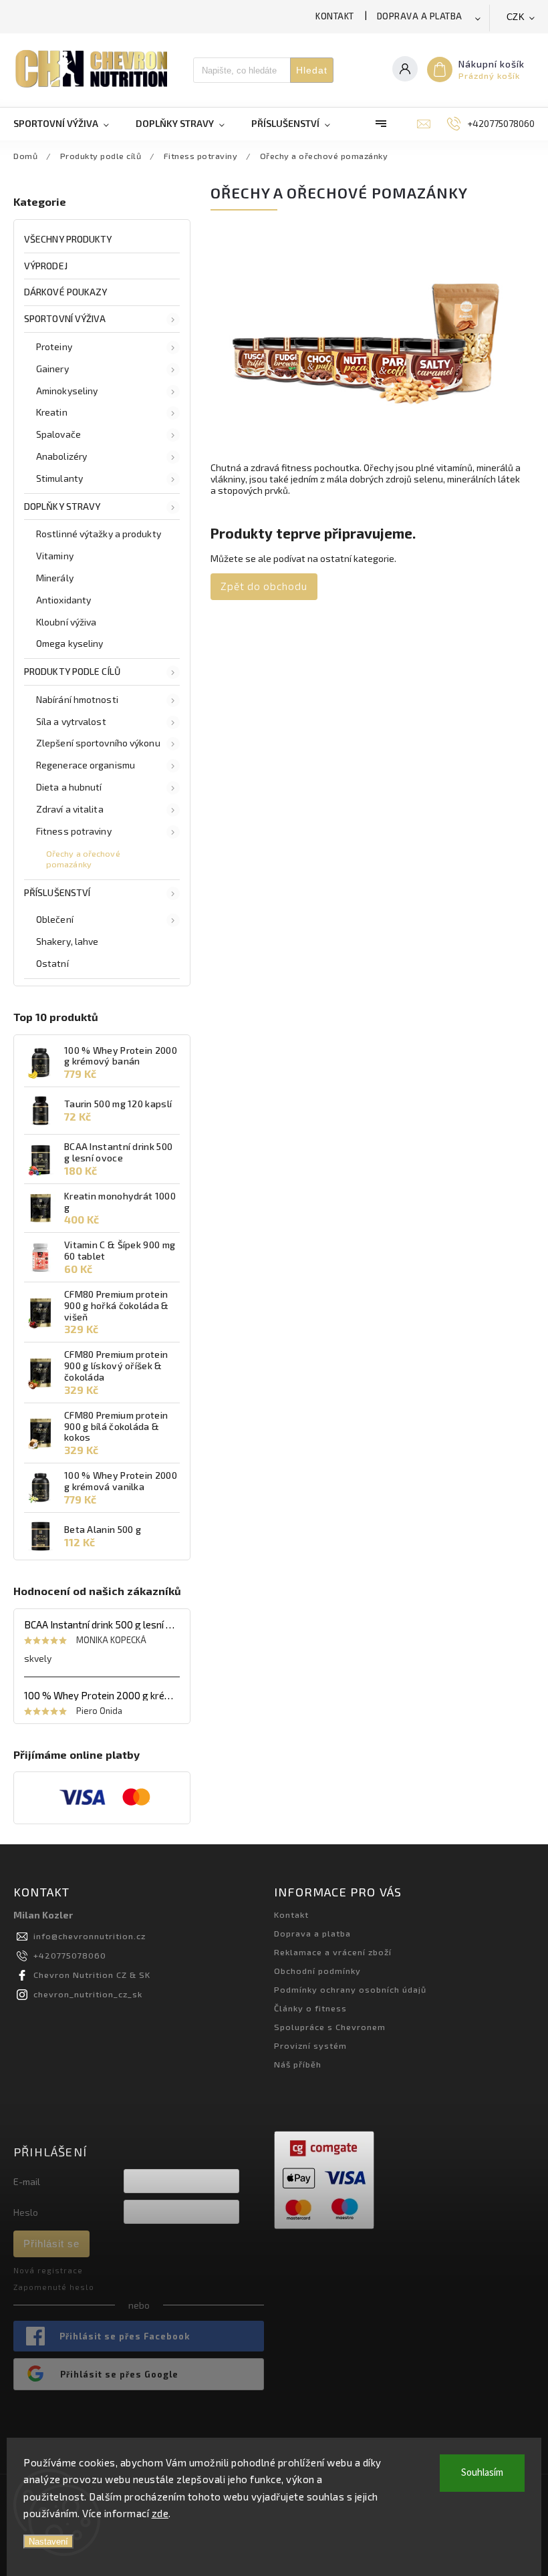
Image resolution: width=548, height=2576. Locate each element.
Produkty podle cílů (72, 671)
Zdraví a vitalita (70, 809)
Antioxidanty (63, 600)
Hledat (312, 70)
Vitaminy (55, 556)
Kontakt (335, 16)
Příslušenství (57, 892)
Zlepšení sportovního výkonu (98, 743)
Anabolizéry (61, 456)
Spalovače (58, 434)
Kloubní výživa (66, 622)
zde (160, 2513)
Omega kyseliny (70, 643)
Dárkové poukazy (66, 292)
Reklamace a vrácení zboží (333, 1952)
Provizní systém (310, 2045)
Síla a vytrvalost (71, 721)
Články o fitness (310, 2008)
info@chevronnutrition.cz (90, 1936)
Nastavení (48, 2542)
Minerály (55, 578)
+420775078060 (70, 1955)
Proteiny (54, 346)
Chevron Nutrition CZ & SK (92, 1975)
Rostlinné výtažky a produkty (99, 534)
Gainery (52, 369)
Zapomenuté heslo (54, 2287)
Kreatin (52, 412)
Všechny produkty (68, 239)
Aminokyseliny (67, 391)
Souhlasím (482, 2473)
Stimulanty (59, 478)
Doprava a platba (420, 16)
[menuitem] (68, 124)
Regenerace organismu (86, 765)
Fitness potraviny (74, 831)
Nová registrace (48, 2270)
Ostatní (52, 963)
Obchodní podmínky (317, 1971)
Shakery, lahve (67, 941)
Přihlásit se (51, 2244)
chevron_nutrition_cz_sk (88, 1994)
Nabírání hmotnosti (77, 699)
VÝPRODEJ (46, 266)
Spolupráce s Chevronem (330, 2027)
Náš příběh (298, 2064)
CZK (516, 17)
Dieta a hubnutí (69, 787)
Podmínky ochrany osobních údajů (350, 1989)
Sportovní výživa (65, 318)
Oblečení (55, 919)
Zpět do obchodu (264, 586)
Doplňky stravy (62, 506)
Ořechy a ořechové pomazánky (83, 858)
